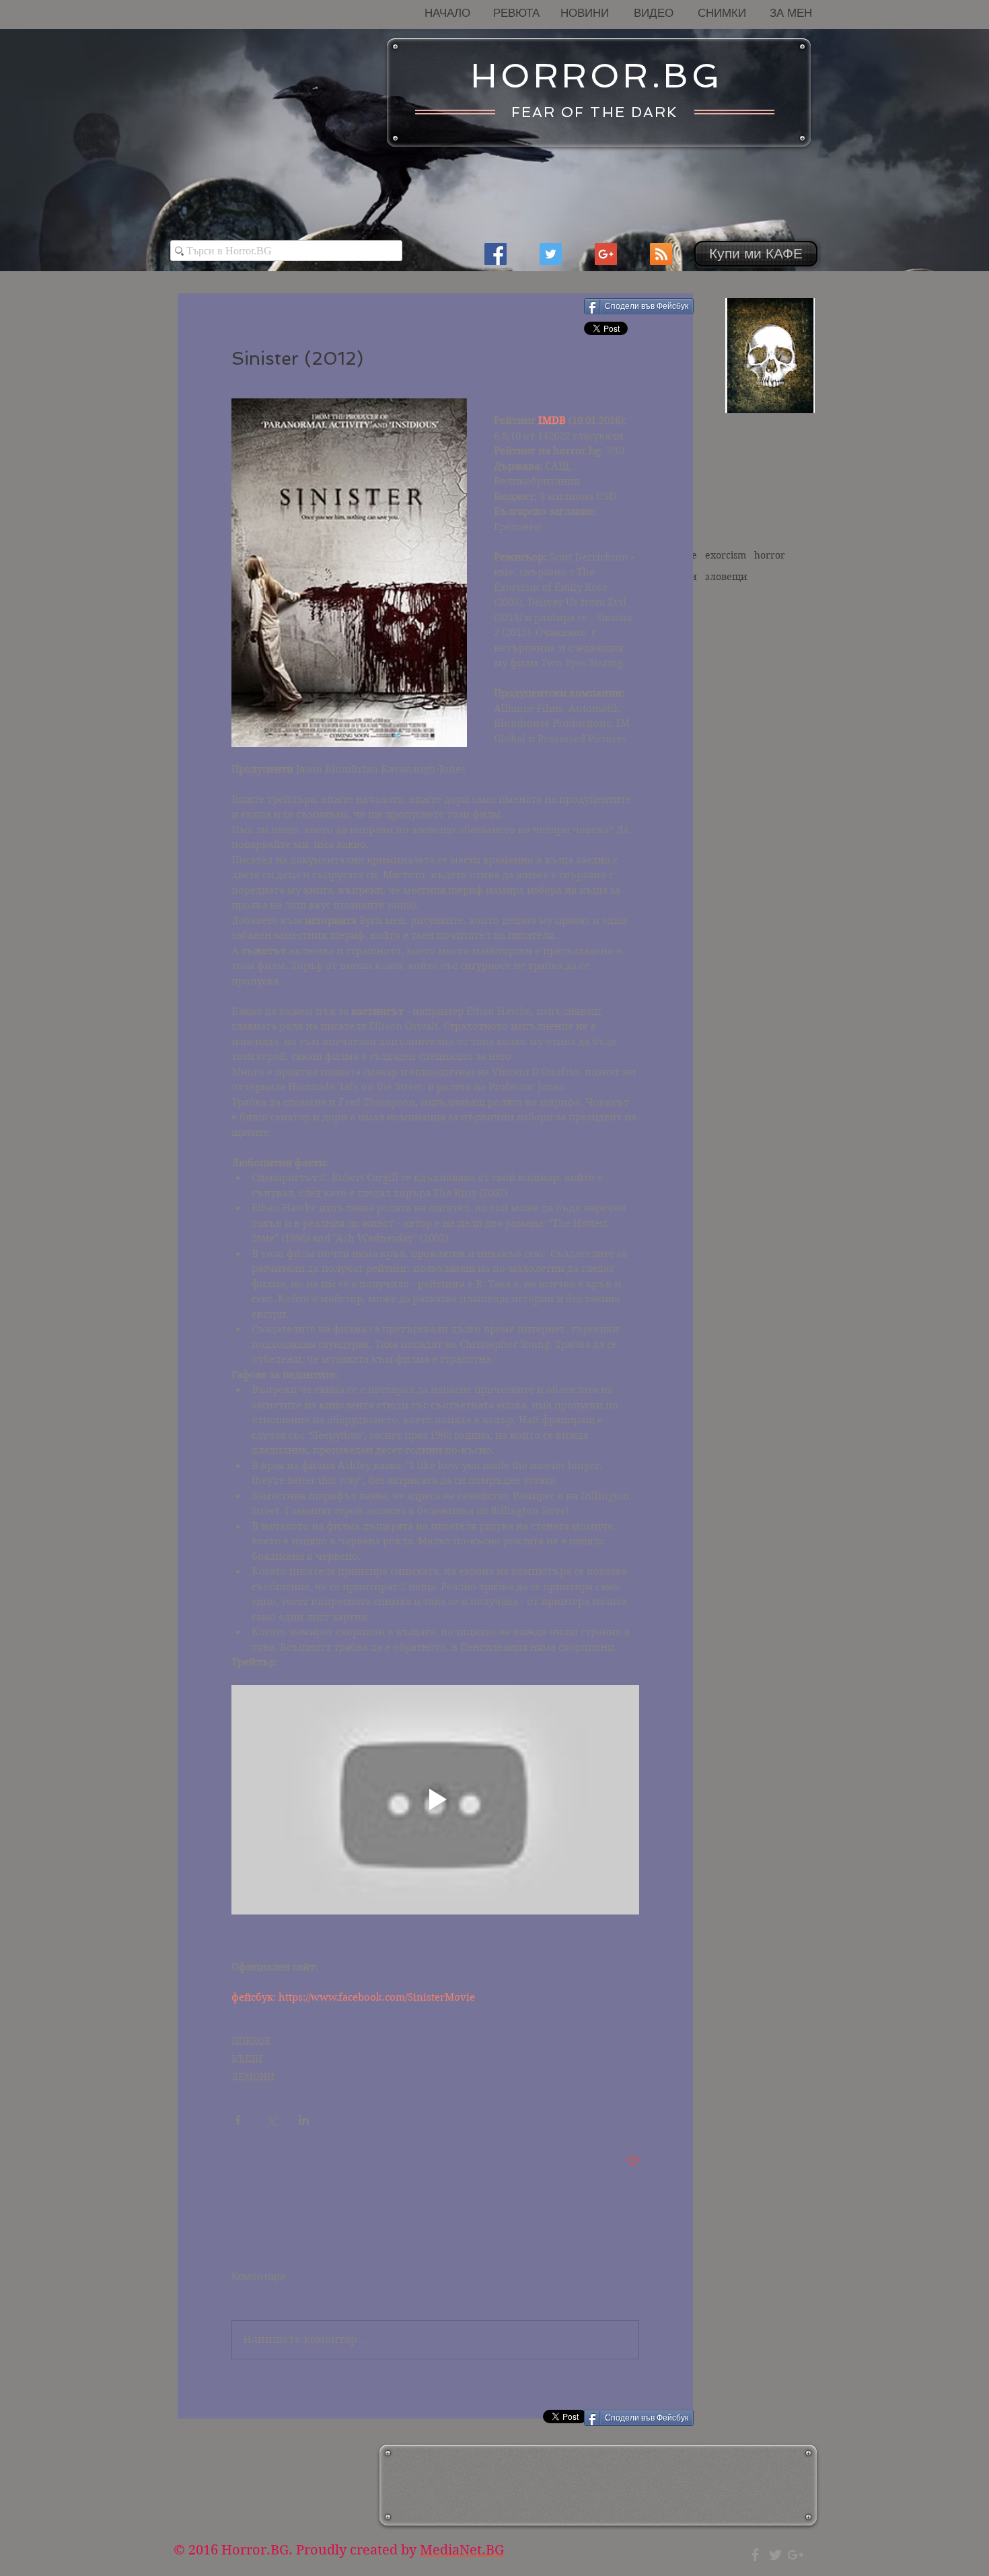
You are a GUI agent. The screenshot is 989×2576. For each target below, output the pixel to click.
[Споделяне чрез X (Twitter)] (271, 2120)
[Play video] (435, 1800)
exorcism (726, 555)
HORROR (251, 2040)
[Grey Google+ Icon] (796, 2555)
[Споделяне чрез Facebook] (238, 2120)
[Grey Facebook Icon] (755, 2555)
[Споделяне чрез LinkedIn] (304, 2120)
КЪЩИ (247, 2059)
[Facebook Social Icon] (496, 254)
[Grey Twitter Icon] (775, 2555)
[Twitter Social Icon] (551, 254)
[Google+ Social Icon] (606, 254)
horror (770, 555)
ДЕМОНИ (253, 2077)
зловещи (726, 577)
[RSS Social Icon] (661, 254)
